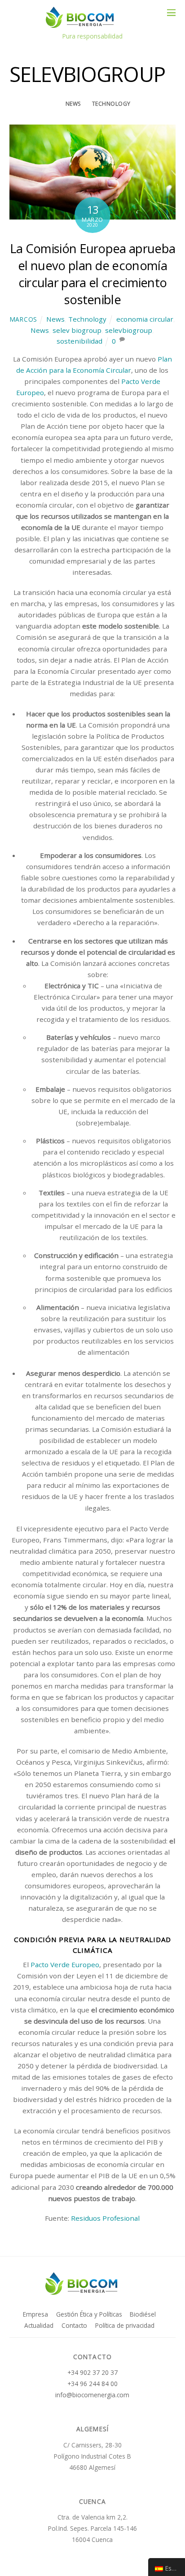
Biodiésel (143, 2314)
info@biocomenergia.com (92, 2395)
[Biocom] (90, 24)
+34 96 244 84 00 (92, 2384)
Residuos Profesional (105, 2218)
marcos (24, 319)
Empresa (35, 2314)
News (73, 104)
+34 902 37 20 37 (92, 2372)
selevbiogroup (129, 330)
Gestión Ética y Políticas (89, 2314)
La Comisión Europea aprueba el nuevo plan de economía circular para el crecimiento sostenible (93, 274)
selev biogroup (77, 330)
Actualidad (39, 2325)
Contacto (74, 2325)
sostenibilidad (79, 341)
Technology (111, 104)
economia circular (145, 319)
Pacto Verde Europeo (65, 1964)
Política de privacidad (125, 2325)
